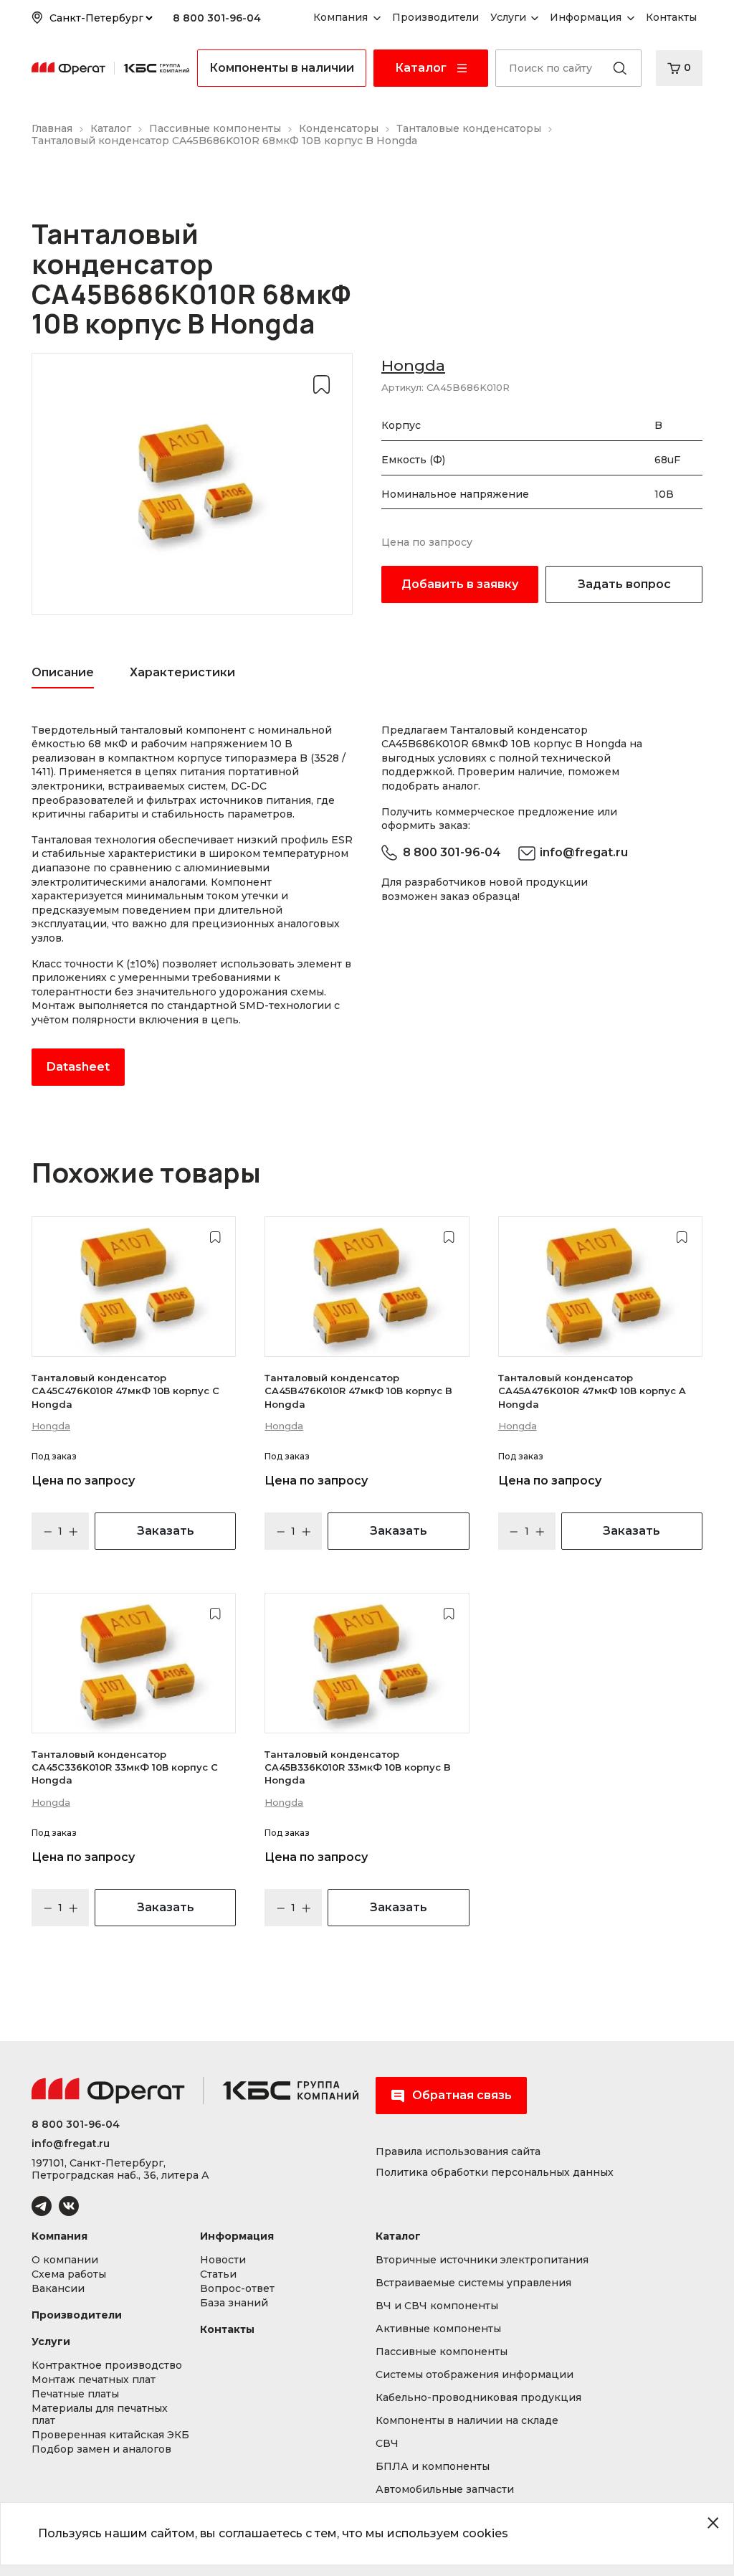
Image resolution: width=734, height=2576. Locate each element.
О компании (65, 2260)
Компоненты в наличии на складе (467, 2421)
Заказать (166, 1531)
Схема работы (69, 2274)
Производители (77, 2315)
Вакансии (58, 2289)
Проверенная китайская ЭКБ (110, 2435)
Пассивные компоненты (442, 2352)
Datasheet (78, 1067)
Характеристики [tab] (182, 672)
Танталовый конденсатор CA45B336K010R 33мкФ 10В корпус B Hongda (358, 1767)
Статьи (218, 2274)
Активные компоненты (438, 2329)
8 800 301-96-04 (217, 18)
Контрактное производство (107, 2366)
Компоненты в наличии (282, 68)
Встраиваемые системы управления (473, 2283)
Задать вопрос (624, 584)
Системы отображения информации (475, 2375)
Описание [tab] (63, 672)
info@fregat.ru (584, 852)
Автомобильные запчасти (445, 2490)
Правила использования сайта (458, 2152)
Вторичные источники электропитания (482, 2260)
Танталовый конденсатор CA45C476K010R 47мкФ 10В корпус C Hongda (125, 1391)
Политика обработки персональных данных (495, 2173)
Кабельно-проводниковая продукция (478, 2398)
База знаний (234, 2303)
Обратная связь (462, 2095)
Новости (223, 2260)
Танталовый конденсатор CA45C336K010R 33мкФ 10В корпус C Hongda (125, 1767)
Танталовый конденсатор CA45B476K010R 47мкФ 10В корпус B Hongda (358, 1391)
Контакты (227, 2330)
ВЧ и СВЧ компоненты (437, 2306)
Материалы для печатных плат (100, 2415)
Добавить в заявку (460, 584)
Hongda (413, 365)
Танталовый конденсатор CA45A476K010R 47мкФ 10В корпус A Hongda (592, 1391)
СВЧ (387, 2444)
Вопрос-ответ (237, 2289)
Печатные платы (75, 2394)
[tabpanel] (192, 905)
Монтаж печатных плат (94, 2380)
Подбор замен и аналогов (101, 2449)
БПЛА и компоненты (433, 2467)
